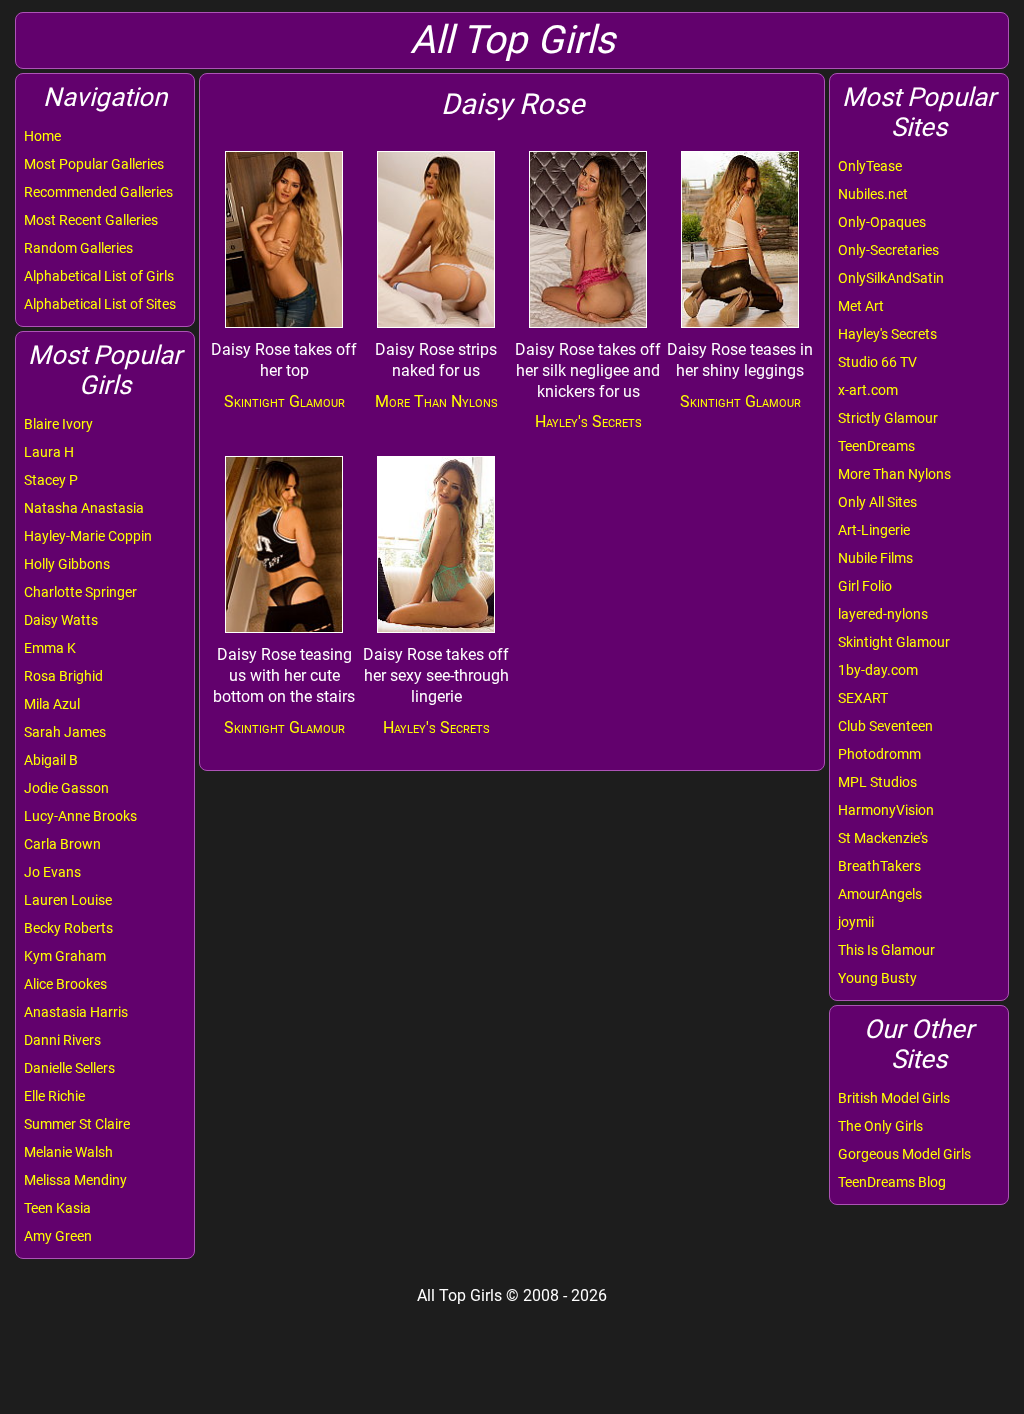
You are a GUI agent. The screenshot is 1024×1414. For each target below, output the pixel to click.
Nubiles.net (873, 194)
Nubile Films (875, 558)
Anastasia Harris (76, 1012)
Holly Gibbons (67, 564)
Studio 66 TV (877, 362)
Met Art (861, 306)
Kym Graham (65, 956)
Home (42, 136)
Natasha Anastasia (84, 508)
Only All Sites (877, 502)
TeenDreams (876, 446)
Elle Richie (54, 1096)
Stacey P (51, 480)
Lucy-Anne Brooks (80, 816)
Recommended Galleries (98, 192)
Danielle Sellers (69, 1068)
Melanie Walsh (68, 1152)
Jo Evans (52, 872)
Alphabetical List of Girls (99, 276)
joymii (856, 922)
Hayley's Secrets (887, 334)
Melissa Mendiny (75, 1180)
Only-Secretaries (888, 250)
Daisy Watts (61, 620)
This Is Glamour (886, 950)
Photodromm (879, 754)
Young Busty (877, 978)
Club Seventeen (885, 726)
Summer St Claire (77, 1124)
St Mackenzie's (883, 838)
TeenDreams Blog (892, 1182)
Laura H (49, 452)
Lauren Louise (68, 900)
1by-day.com (878, 670)
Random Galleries (78, 248)
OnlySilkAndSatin (891, 278)
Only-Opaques (882, 222)
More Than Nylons (894, 474)
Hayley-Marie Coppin (88, 536)
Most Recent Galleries (91, 220)
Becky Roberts (68, 928)
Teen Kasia (57, 1208)
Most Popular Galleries (94, 164)
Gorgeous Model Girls (904, 1154)
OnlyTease (870, 166)
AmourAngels (880, 894)
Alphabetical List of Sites (100, 304)
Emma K (50, 648)
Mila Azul (52, 704)
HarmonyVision (886, 810)
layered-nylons (883, 614)
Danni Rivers (62, 1040)
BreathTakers (879, 866)
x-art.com (868, 390)
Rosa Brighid (63, 676)
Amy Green (58, 1236)
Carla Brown (62, 844)
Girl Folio (865, 586)
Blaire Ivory (58, 424)
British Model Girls (894, 1098)
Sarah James (65, 732)
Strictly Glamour (888, 418)
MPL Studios (877, 782)
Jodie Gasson (66, 788)
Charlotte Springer (80, 592)
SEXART (863, 698)
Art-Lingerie (874, 530)
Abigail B (51, 760)
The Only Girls (880, 1126)
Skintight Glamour (894, 642)
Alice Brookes (65, 984)
